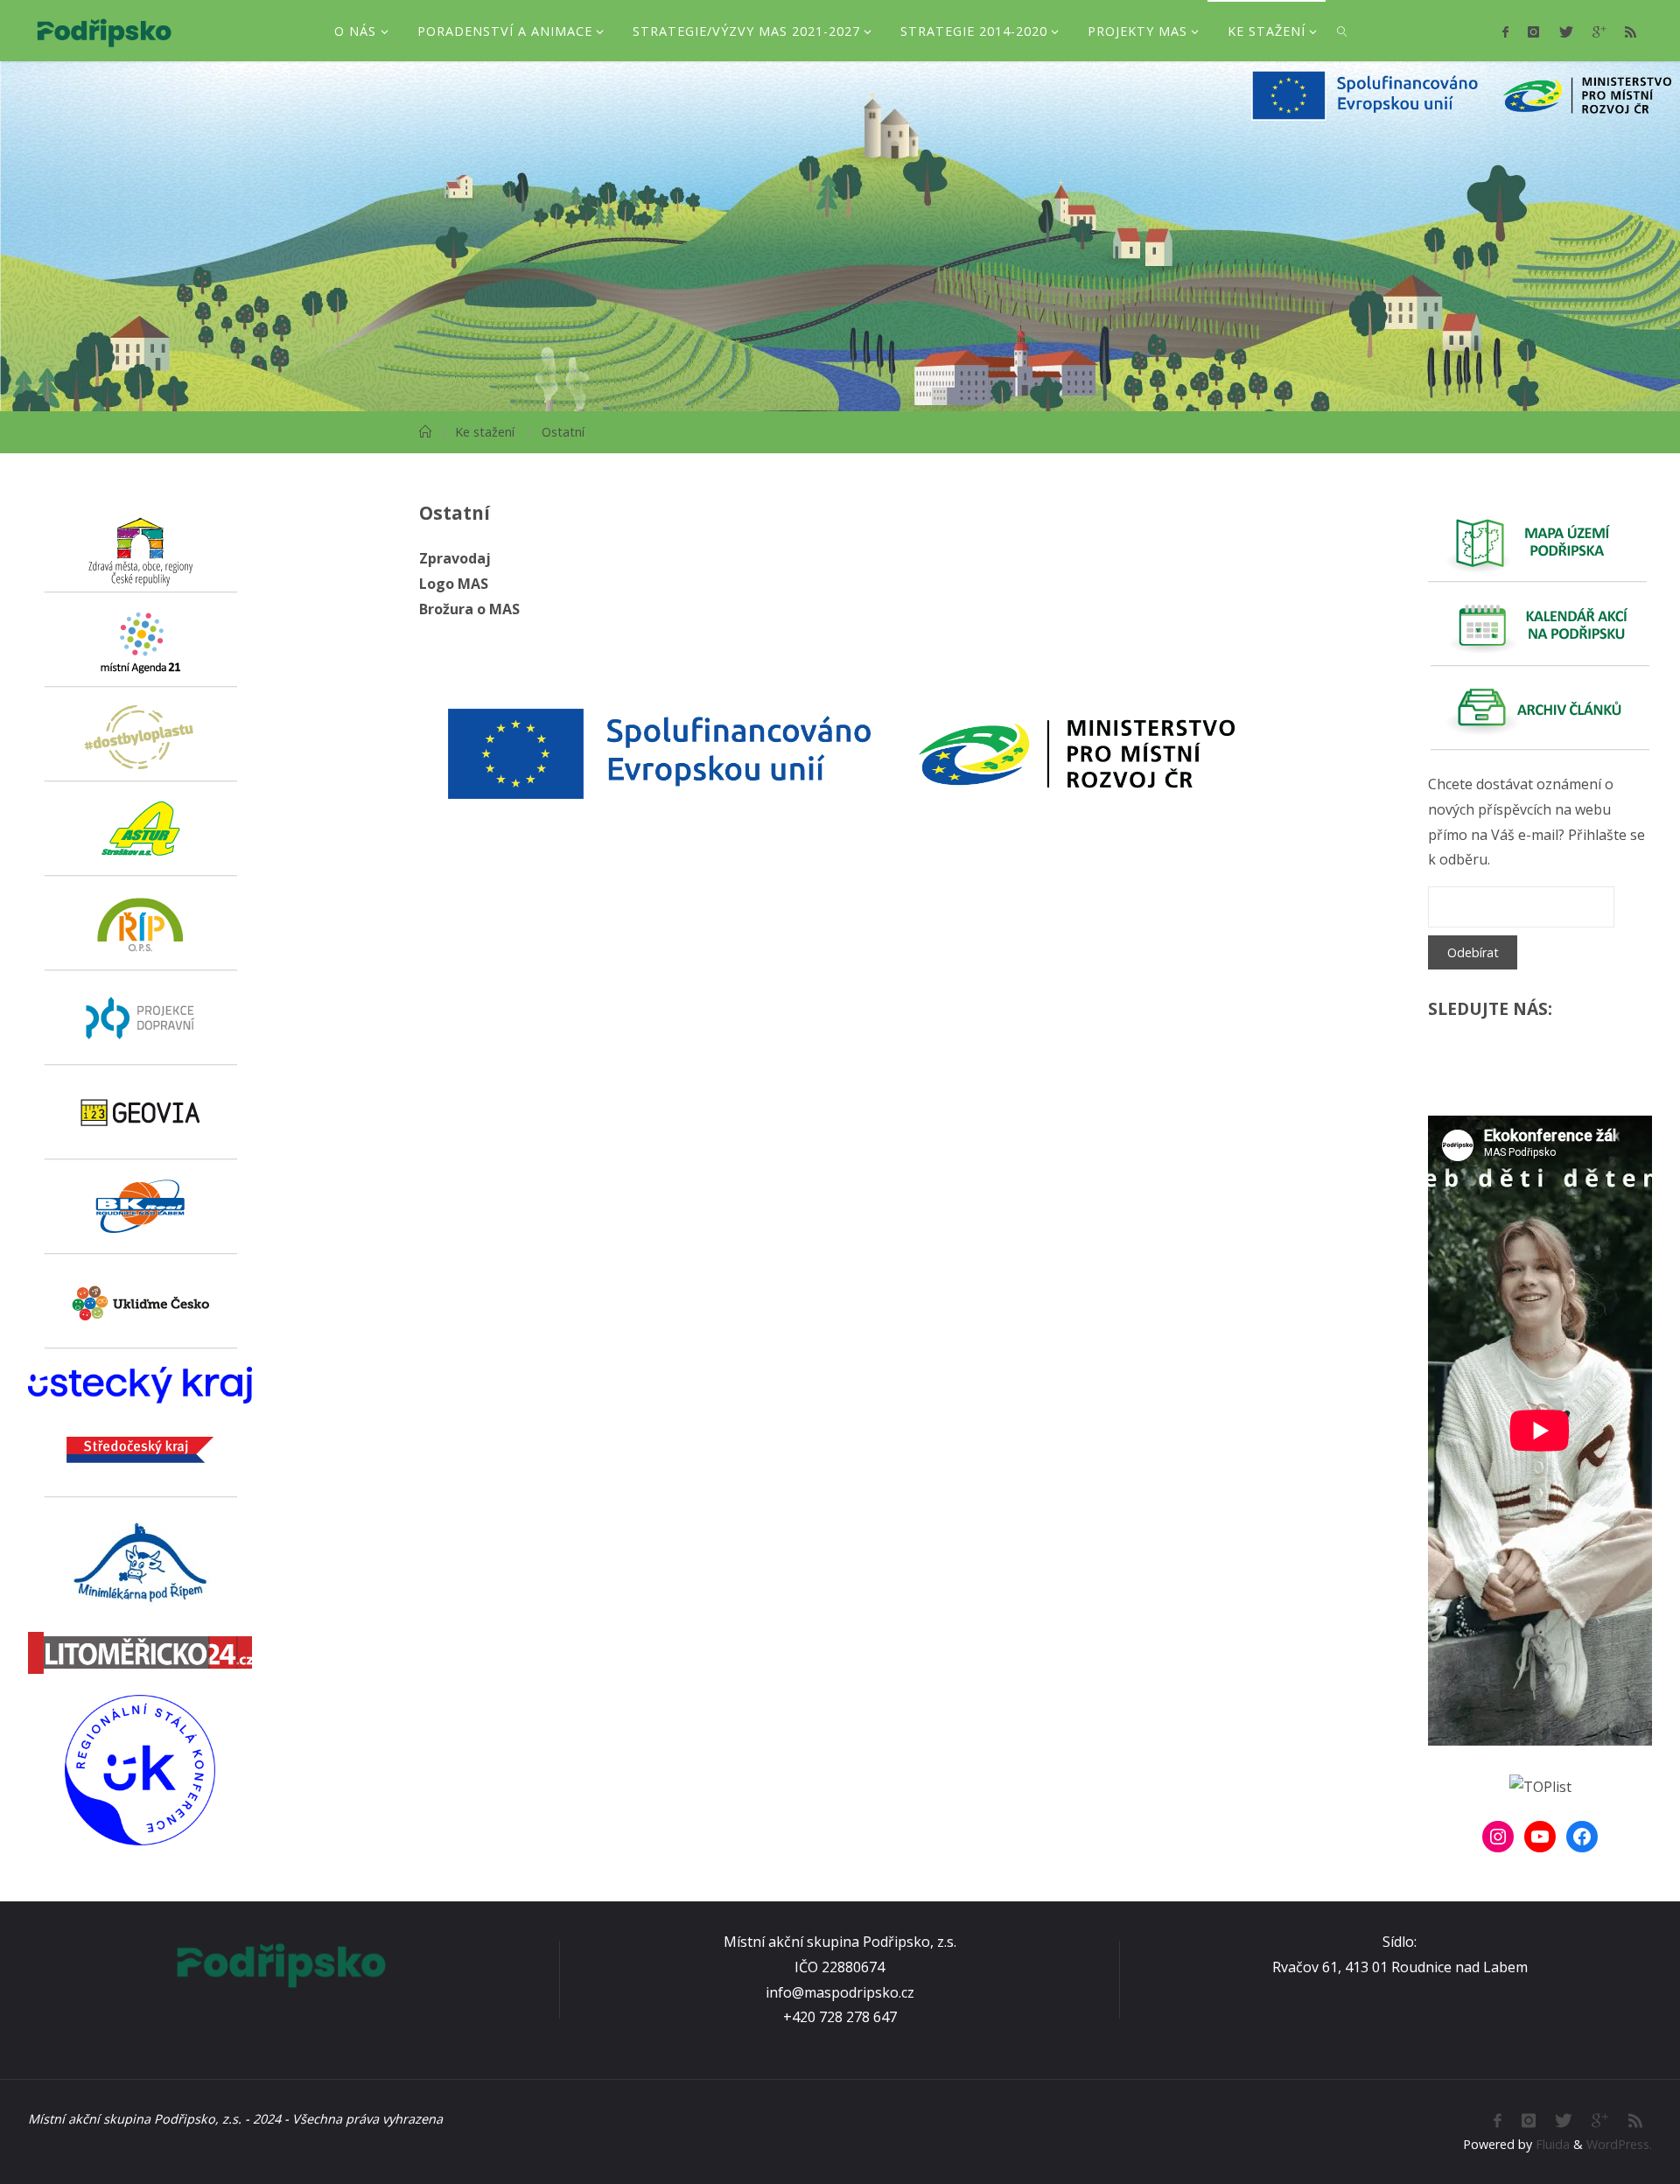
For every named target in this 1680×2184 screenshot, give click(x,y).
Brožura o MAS (469, 609)
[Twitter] (1565, 31)
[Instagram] (1533, 31)
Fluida (1551, 2144)
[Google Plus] (1599, 31)
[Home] (425, 432)
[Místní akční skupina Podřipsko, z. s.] (104, 31)
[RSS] (1631, 31)
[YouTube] (1540, 1837)
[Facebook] (1505, 31)
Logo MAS (454, 584)
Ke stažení (485, 432)
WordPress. (1619, 2144)
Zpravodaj (455, 558)
